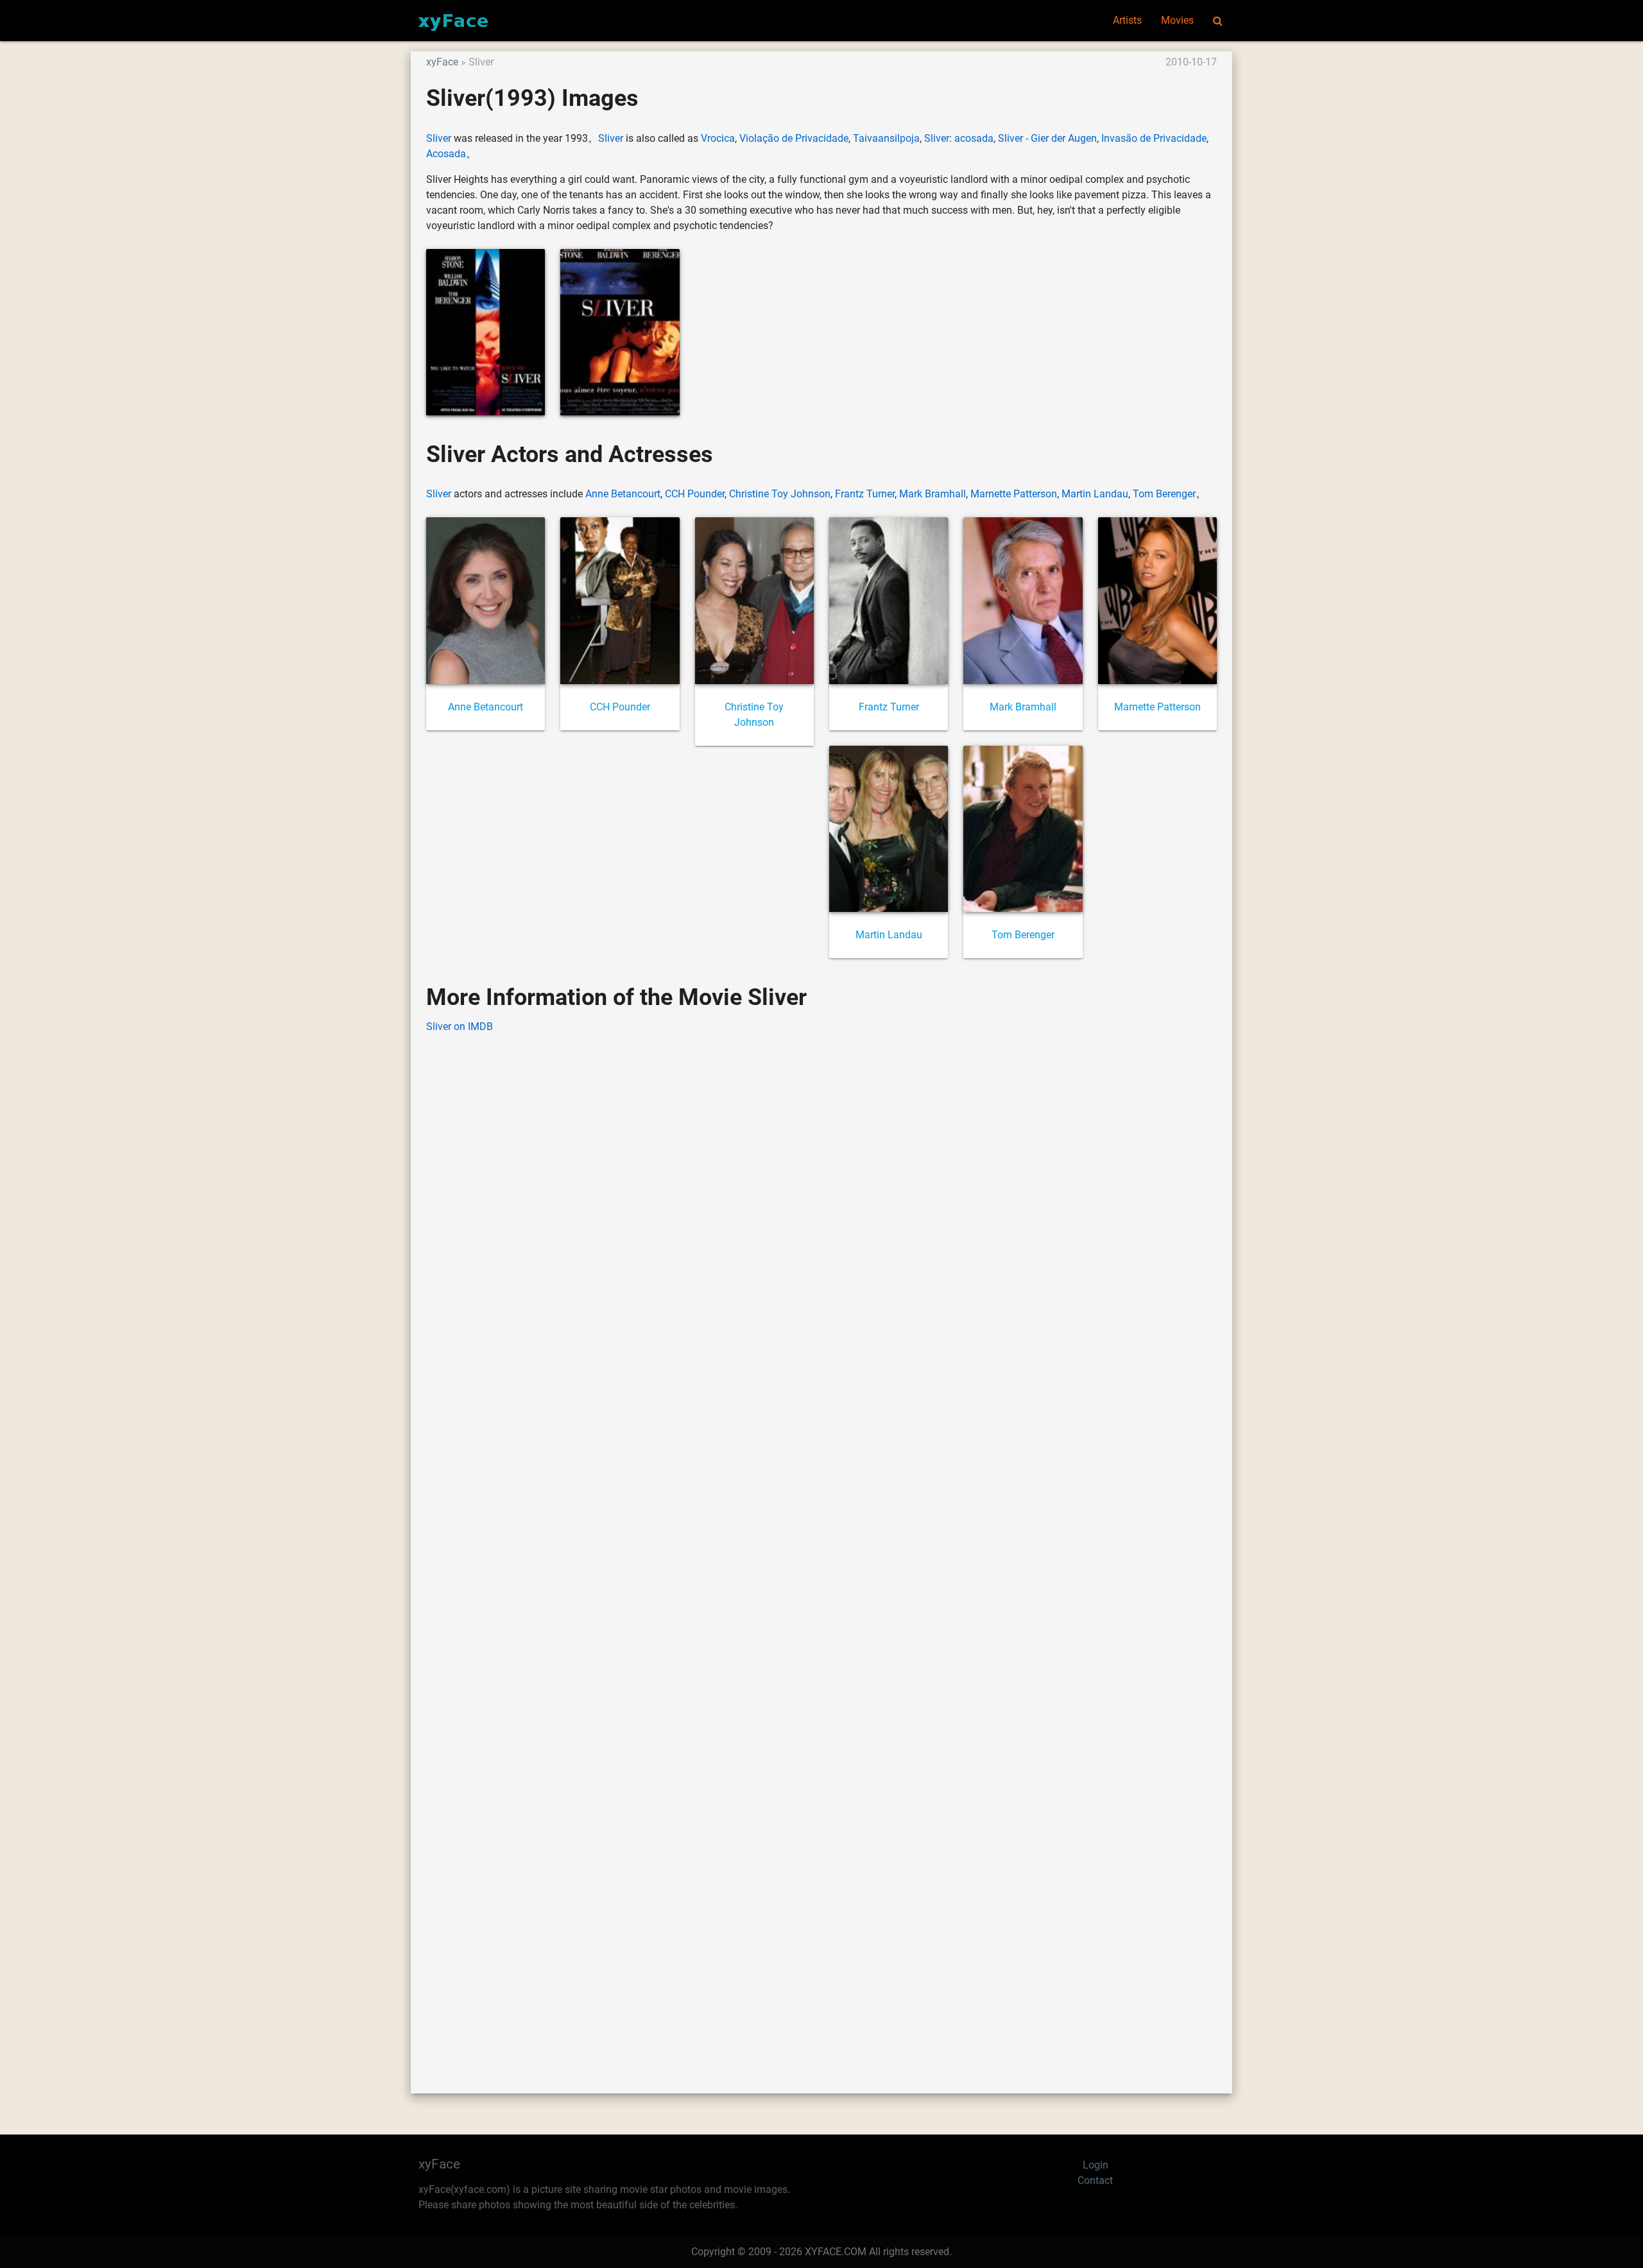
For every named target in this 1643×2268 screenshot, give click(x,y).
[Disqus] (821, 1544)
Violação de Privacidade (794, 138)
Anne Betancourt (623, 494)
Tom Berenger (1164, 494)
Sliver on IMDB (460, 1027)
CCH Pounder (695, 494)
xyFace (442, 62)
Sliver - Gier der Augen (1047, 138)
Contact (1095, 2180)
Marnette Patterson (1014, 494)
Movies (1177, 20)
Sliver (439, 138)
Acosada (446, 154)
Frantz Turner (865, 494)
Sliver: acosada (959, 138)
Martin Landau (1095, 494)
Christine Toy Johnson (780, 494)
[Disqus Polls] (821, 1208)
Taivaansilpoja (886, 138)
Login (1096, 2165)
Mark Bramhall (933, 494)
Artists (1127, 20)
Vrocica (718, 138)
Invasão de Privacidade (1154, 138)
